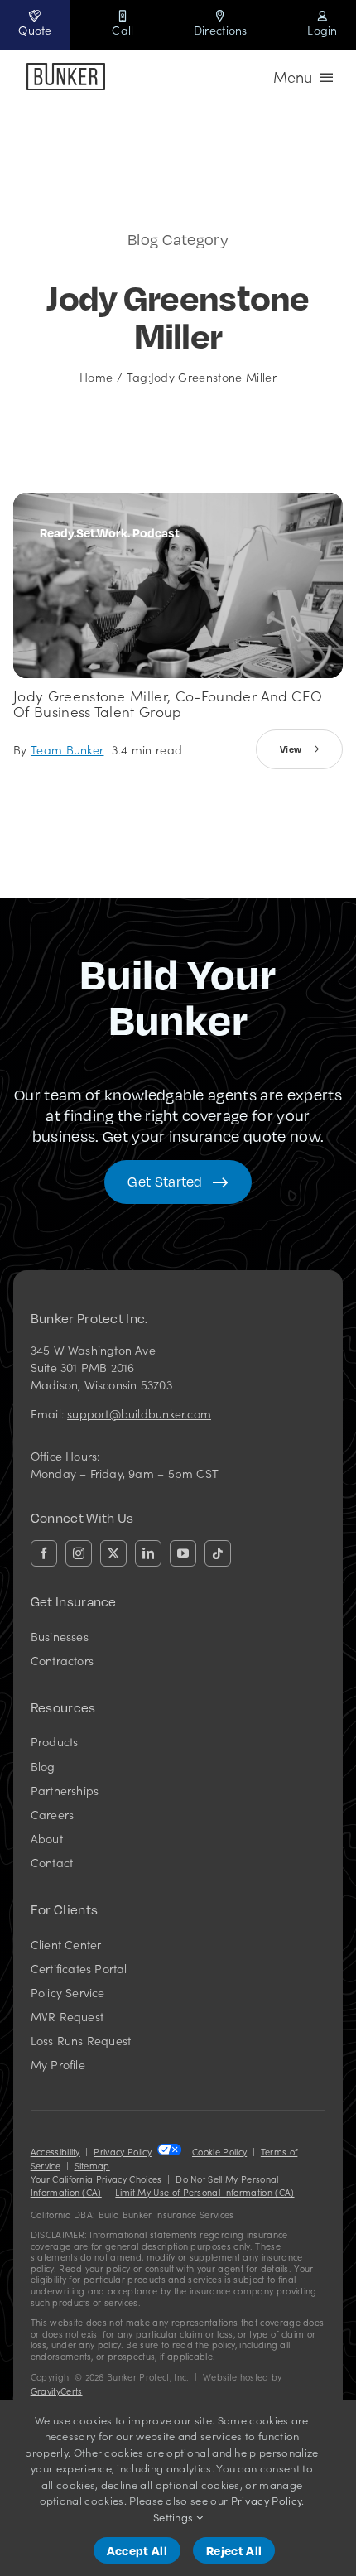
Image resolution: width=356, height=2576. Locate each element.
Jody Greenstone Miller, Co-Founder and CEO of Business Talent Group (168, 703)
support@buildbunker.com (139, 1413)
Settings (175, 2517)
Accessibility (55, 2152)
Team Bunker (67, 749)
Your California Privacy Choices (96, 2179)
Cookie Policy (219, 2152)
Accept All (137, 2550)
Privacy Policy (122, 2152)
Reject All (234, 2550)
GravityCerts (57, 2391)
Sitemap (92, 2166)
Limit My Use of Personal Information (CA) (204, 2192)
